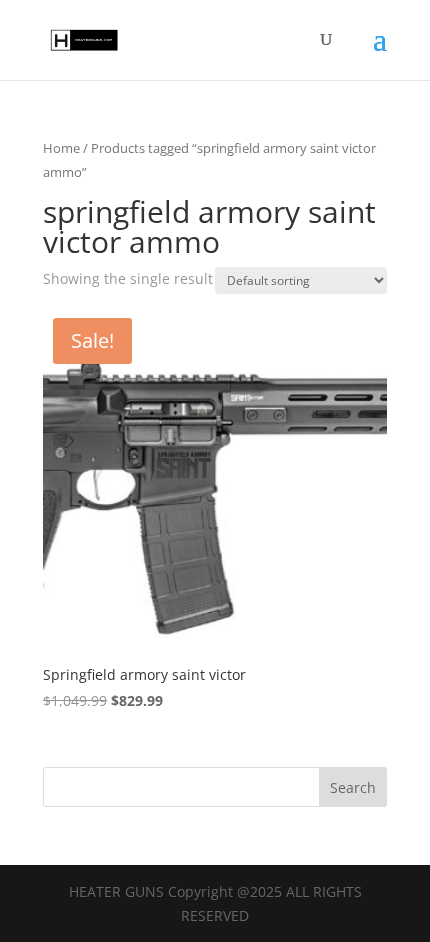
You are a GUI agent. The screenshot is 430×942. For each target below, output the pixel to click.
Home (61, 148)
